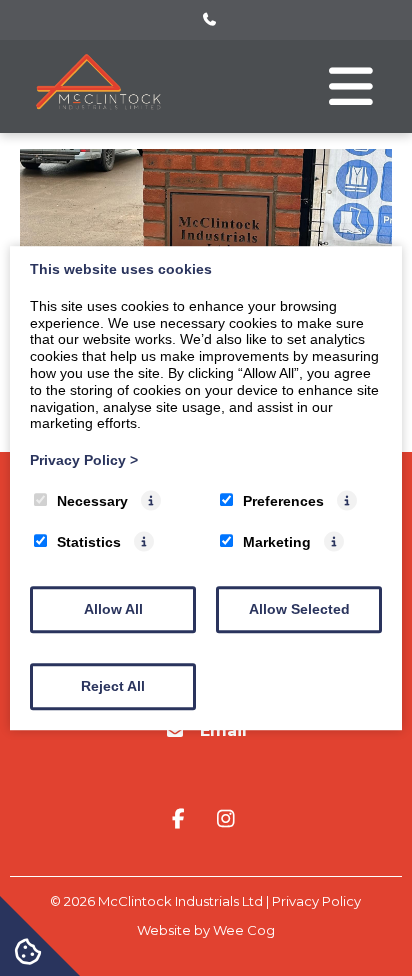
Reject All (113, 686)
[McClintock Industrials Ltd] (100, 115)
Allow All (113, 609)
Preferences (283, 501)
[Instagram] (226, 820)
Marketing (277, 542)
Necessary (92, 501)
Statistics (89, 542)
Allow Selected (299, 609)
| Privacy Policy (313, 901)
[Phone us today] (210, 20)
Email (223, 730)
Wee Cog (244, 930)
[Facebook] (182, 820)
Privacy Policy (84, 460)
